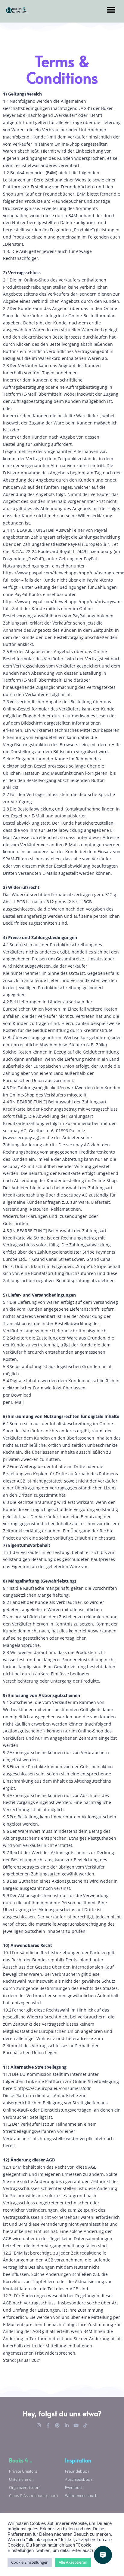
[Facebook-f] (48, 2425)
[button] (111, 10)
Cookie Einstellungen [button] (30, 2562)
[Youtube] (76, 2425)
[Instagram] (39, 2425)
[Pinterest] (57, 2425)
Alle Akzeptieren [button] (73, 2562)
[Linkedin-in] (67, 2425)
